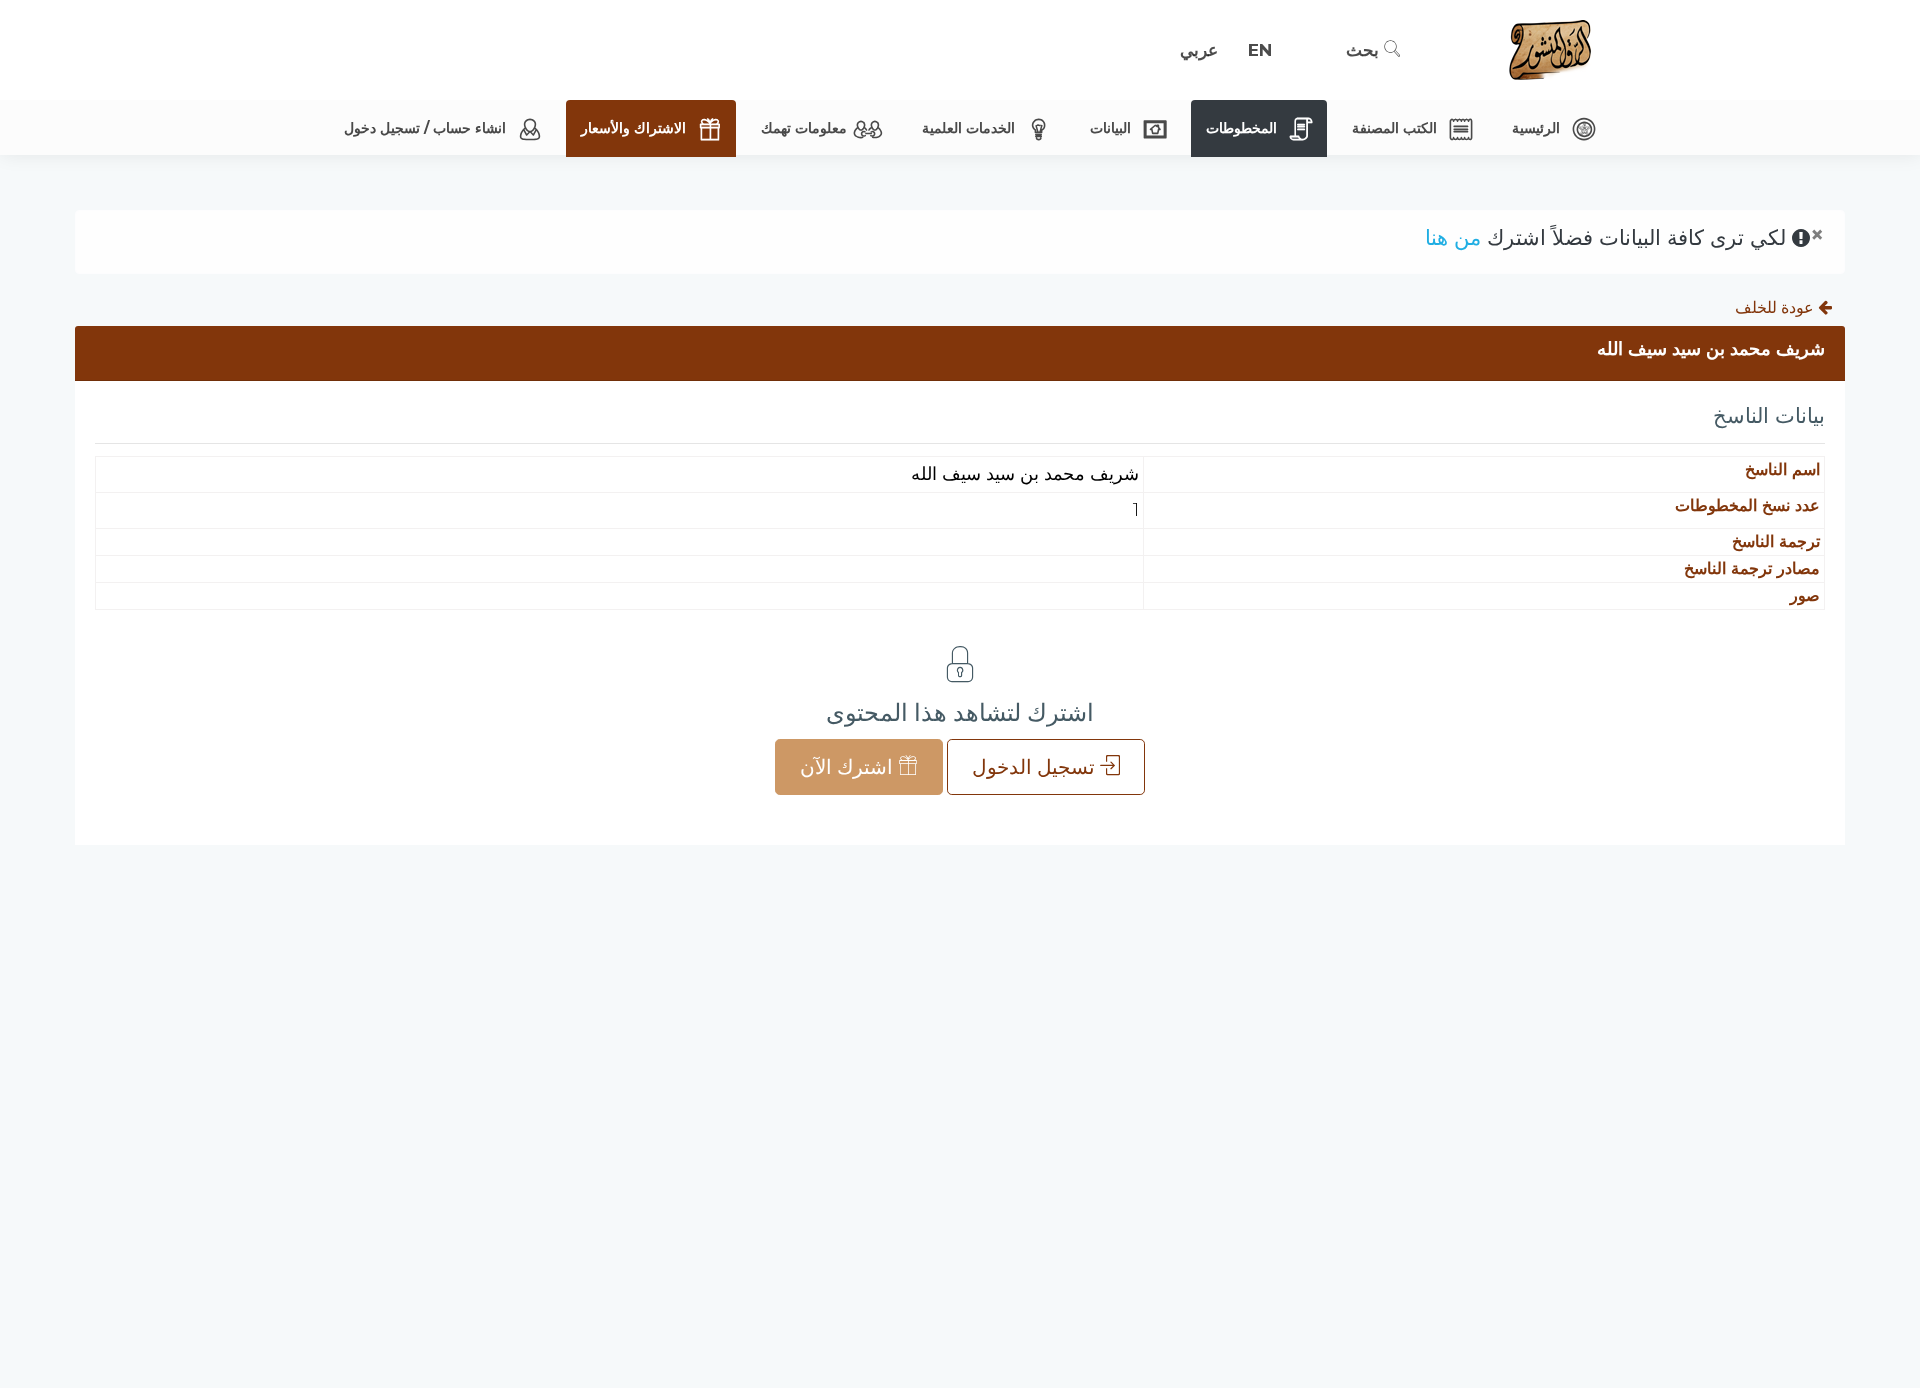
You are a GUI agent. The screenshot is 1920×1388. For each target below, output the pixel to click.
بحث (1365, 50)
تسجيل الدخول (1036, 767)
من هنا (1453, 237)
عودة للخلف (1776, 307)
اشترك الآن (849, 767)
